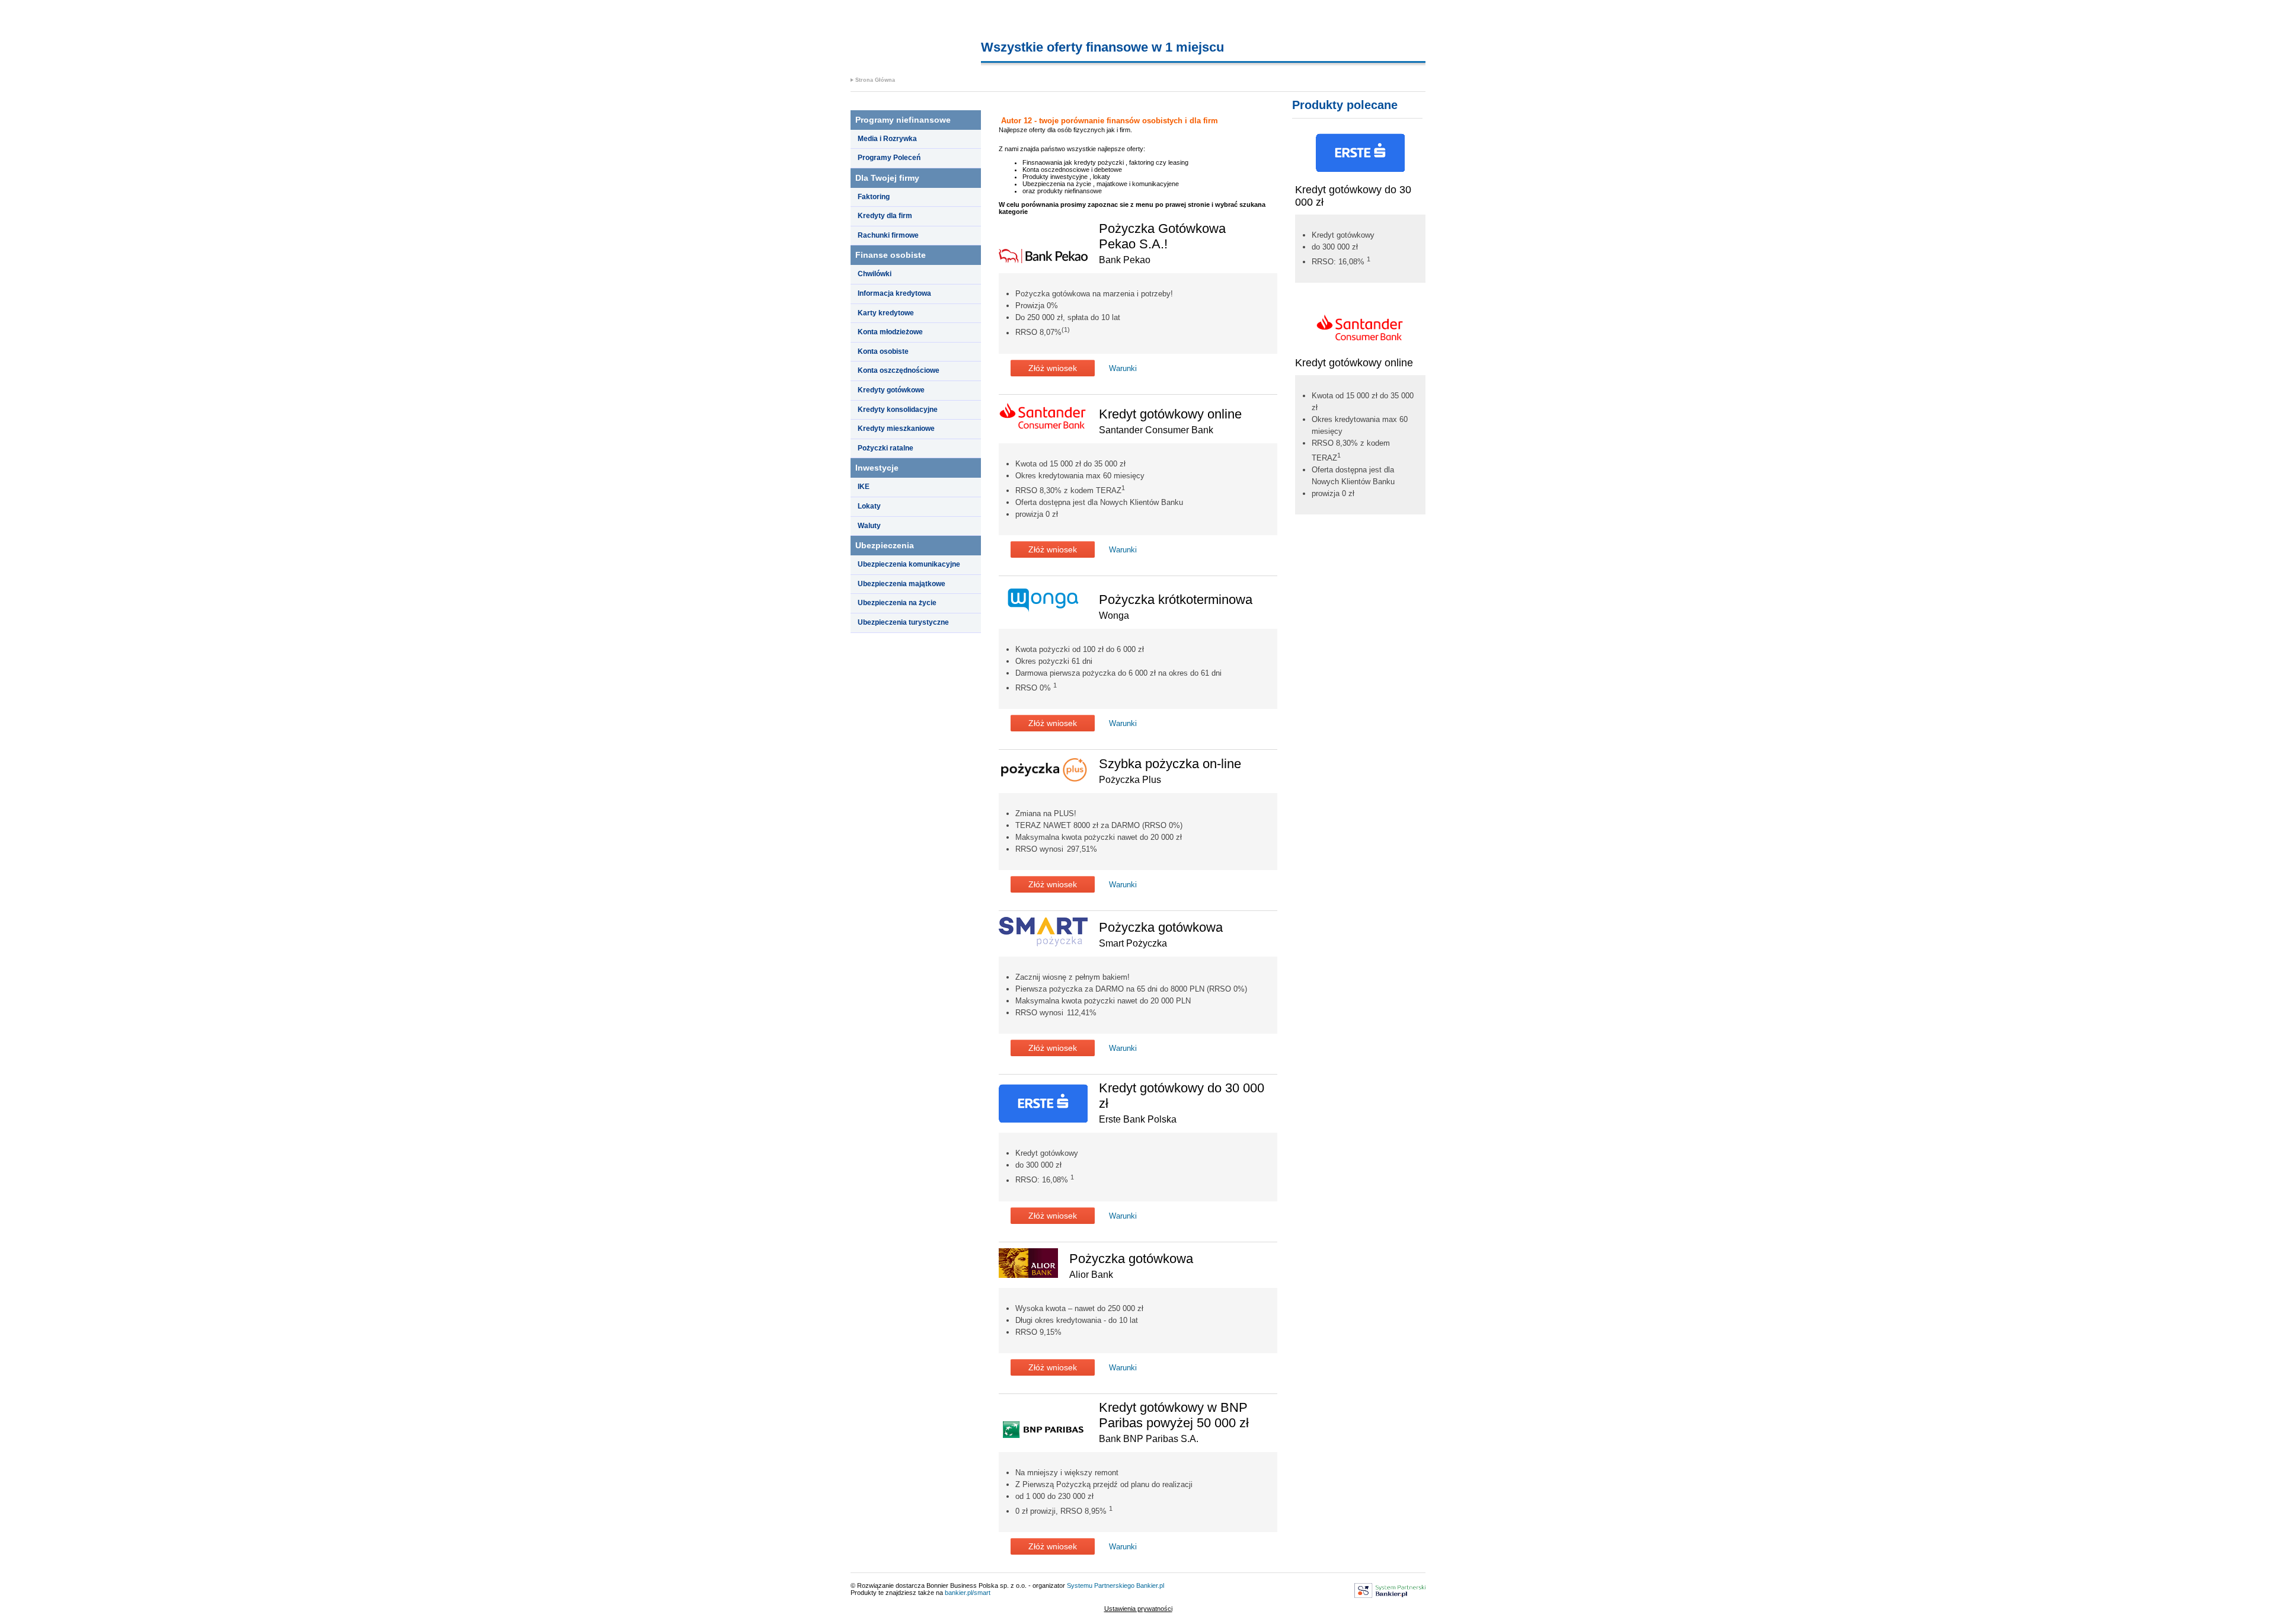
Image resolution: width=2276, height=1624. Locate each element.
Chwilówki (875, 274)
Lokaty (869, 506)
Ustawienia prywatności (1138, 1609)
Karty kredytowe (886, 313)
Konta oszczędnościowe (899, 370)
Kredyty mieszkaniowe (896, 429)
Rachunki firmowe (888, 235)
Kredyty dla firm (885, 216)
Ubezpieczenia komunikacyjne (909, 564)
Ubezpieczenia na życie (897, 603)
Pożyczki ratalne (886, 448)
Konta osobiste (883, 351)
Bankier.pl (1150, 1585)
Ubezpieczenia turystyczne (903, 622)
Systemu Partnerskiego (1101, 1585)
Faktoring (874, 197)
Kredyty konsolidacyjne (898, 410)
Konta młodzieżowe (890, 332)
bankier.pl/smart (968, 1593)
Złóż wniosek (1053, 368)
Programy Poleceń (889, 158)
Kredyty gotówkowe (891, 390)
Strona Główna (875, 80)
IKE (864, 487)
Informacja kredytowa (894, 293)
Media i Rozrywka (887, 139)
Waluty (869, 526)
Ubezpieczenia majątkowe (902, 584)
